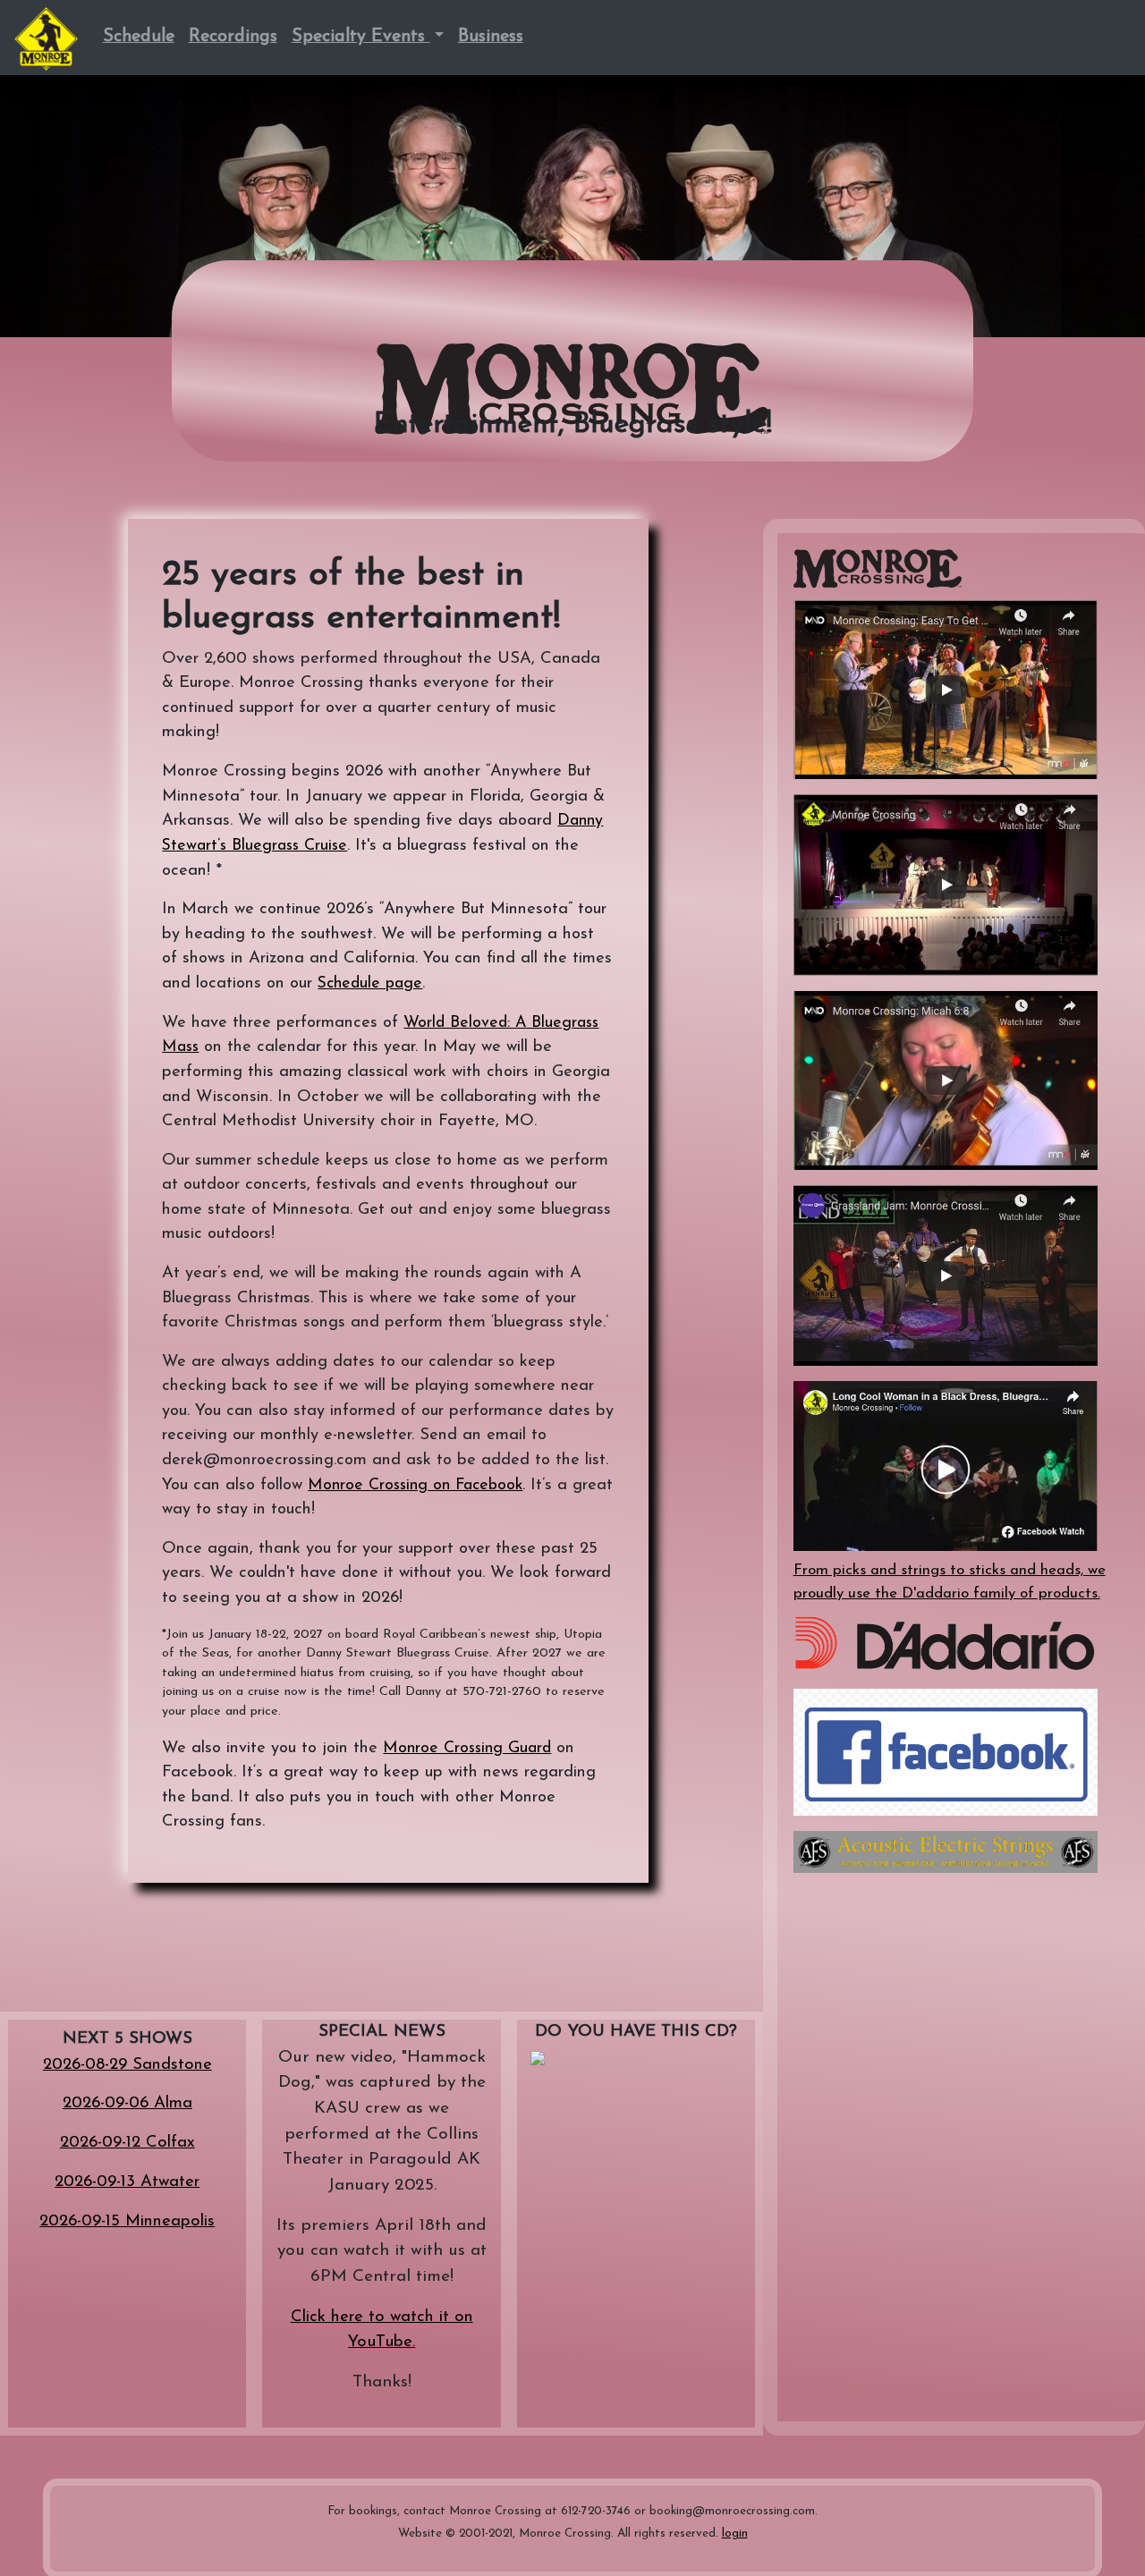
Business (491, 37)
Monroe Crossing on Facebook (415, 1485)
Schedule (139, 37)
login (735, 2534)
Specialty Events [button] (361, 37)
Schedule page (370, 983)
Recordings (233, 37)
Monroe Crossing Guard (467, 1748)
